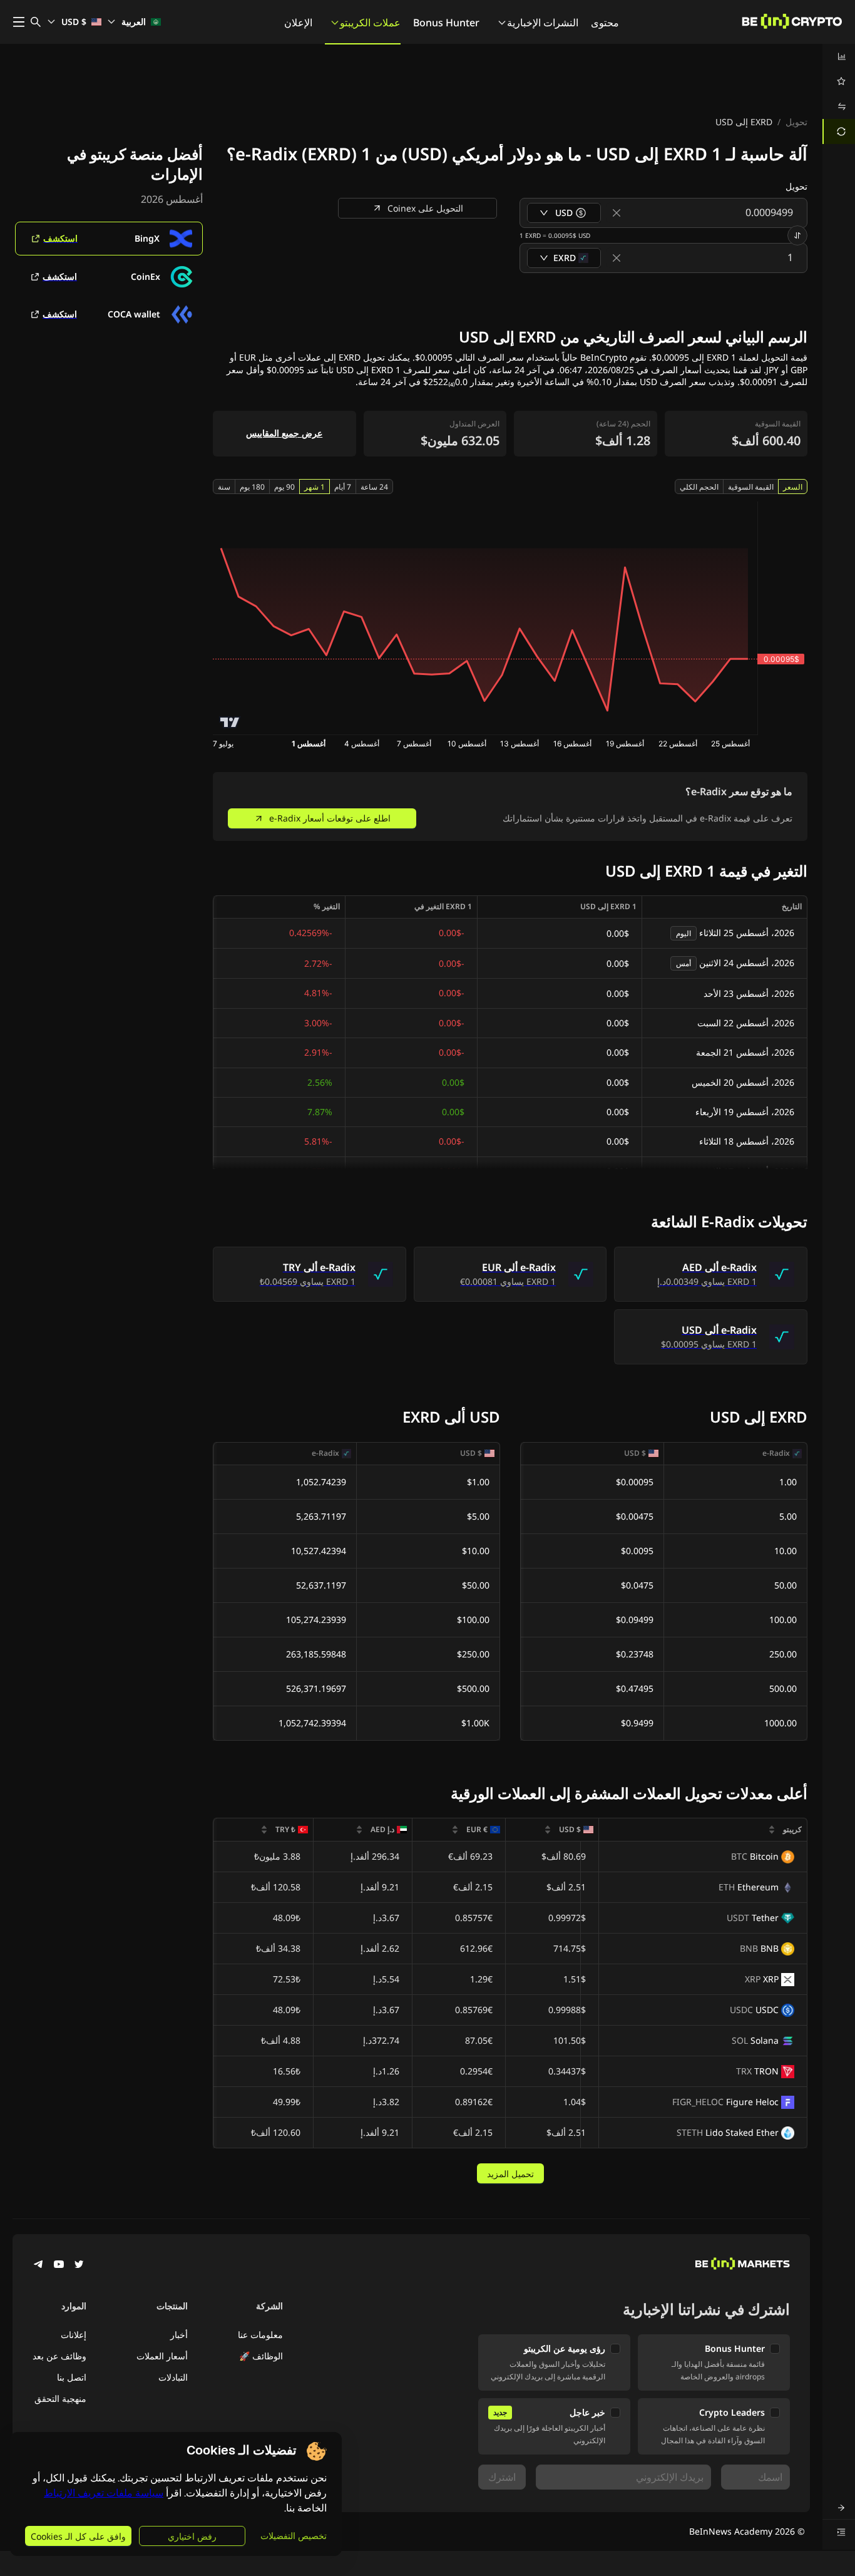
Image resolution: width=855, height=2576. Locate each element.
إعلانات (74, 2335)
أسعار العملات (162, 2356)
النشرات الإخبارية (543, 23)
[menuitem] (839, 56)
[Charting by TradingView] (230, 722)
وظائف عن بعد (59, 2356)
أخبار (179, 2335)
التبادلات (173, 2377)
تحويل (796, 122)
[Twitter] (79, 2265)
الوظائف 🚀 (261, 2356)
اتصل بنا (72, 2377)
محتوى (605, 23)
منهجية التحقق (60, 2398)
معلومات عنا (260, 2335)
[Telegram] (39, 2265)
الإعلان (298, 23)
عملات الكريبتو (370, 23)
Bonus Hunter (446, 23)
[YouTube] (59, 2265)
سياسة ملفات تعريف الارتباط (104, 2493)
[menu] (839, 94)
